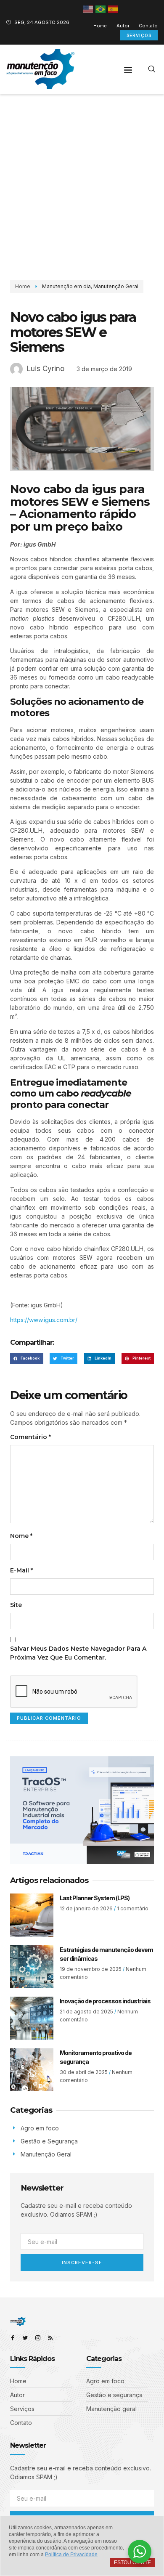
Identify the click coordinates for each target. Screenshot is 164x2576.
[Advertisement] (82, 181)
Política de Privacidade (71, 2555)
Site (16, 1605)
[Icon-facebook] (13, 2338)
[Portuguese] (101, 9)
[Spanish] (114, 9)
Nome (21, 1536)
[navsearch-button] (152, 70)
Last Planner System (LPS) (95, 1898)
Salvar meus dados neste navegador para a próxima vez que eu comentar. (78, 1653)
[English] (88, 9)
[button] (128, 69)
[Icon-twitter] (25, 2338)
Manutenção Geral (116, 286)
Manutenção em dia (66, 286)
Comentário (30, 1437)
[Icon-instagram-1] (38, 2338)
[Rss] (50, 2338)
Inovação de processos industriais (105, 2001)
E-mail (21, 1570)
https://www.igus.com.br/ (44, 1320)
